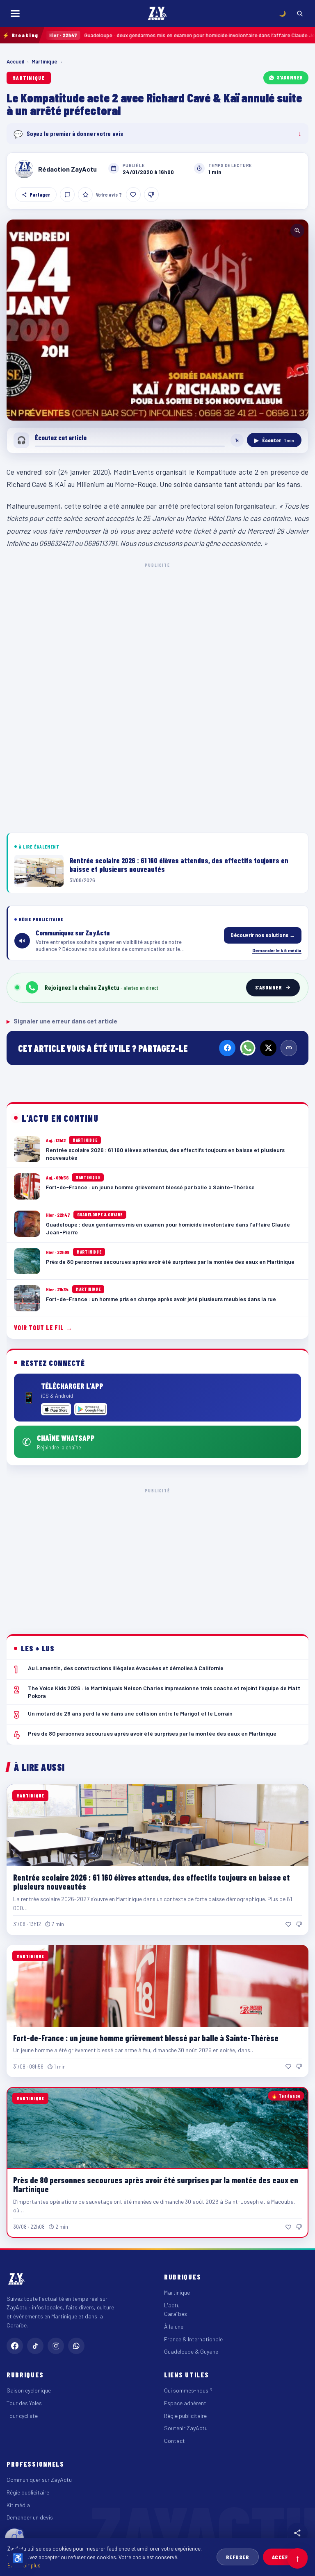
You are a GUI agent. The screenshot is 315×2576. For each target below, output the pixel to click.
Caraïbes (176, 2314)
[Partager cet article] (297, 2533)
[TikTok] (35, 2346)
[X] (268, 1048)
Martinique (45, 61)
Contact (175, 2441)
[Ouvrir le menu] (15, 14)
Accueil (15, 61)
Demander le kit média (277, 950)
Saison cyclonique (29, 2390)
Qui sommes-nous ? (188, 2390)
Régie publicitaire (185, 2416)
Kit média (18, 2505)
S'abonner (290, 77)
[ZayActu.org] (157, 14)
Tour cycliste (22, 2416)
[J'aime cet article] (133, 195)
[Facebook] (227, 1048)
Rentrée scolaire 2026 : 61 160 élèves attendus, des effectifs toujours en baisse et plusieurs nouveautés (152, 1882)
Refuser (238, 2557)
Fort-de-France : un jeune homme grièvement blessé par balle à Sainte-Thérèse (146, 2038)
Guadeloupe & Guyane (191, 2351)
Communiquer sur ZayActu (39, 2480)
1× (237, 440)
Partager (40, 195)
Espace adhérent (185, 2403)
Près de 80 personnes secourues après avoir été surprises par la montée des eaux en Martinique (156, 2184)
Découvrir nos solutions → (263, 935)
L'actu (172, 2305)
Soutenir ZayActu (186, 2428)
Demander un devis (30, 2517)
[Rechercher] (300, 14)
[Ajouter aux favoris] (85, 195)
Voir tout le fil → (43, 1328)
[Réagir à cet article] (67, 195)
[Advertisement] (157, 630)
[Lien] (289, 1048)
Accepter (285, 2557)
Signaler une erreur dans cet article (62, 1021)
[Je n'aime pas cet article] (151, 195)
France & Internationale (193, 2339)
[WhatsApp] (248, 1048)
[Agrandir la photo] (157, 320)
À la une (174, 2326)
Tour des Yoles (24, 2403)
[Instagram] (56, 2346)
